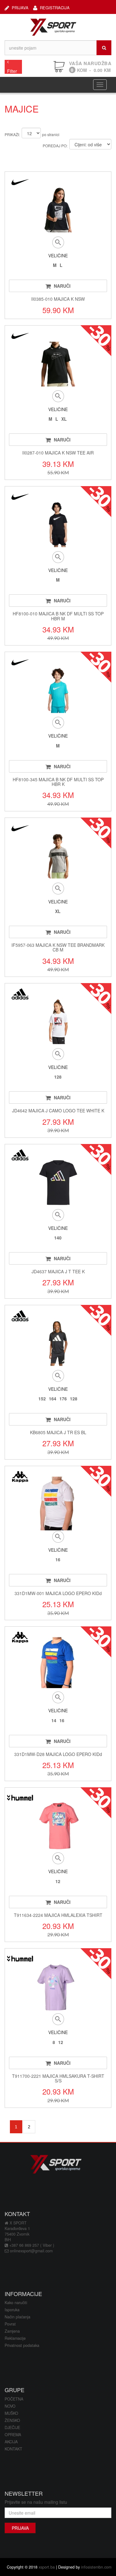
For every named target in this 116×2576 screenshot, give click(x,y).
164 (53, 1399)
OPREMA (13, 2435)
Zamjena (12, 2331)
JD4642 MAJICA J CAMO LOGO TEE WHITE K (58, 1111)
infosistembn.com (96, 2567)
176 (63, 1399)
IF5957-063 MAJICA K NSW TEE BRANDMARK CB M (58, 947)
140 (58, 1238)
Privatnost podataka (22, 2345)
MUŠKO (11, 2413)
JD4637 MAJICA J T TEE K (58, 1271)
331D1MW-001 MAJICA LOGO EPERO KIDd (58, 1593)
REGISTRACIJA (55, 7)
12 (58, 1881)
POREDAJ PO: (55, 146)
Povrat (10, 2324)
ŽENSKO (12, 2420)
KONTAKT (13, 2449)
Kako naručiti (16, 2303)
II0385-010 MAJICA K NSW (58, 299)
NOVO (10, 2406)
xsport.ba (47, 2567)
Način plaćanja (17, 2317)
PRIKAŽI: (12, 134)
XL (64, 419)
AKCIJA (11, 2442)
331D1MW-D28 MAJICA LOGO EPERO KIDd (58, 1754)
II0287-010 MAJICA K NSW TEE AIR (58, 453)
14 (54, 1720)
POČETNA (14, 2399)
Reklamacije (15, 2338)
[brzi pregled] (58, 242)
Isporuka (12, 2310)
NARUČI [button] (62, 286)
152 (42, 1399)
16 (58, 1559)
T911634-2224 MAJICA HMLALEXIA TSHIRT (58, 1915)
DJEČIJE (12, 2427)
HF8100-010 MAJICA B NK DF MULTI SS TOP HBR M (58, 616)
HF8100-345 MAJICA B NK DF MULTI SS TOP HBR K (58, 782)
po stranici (51, 134)
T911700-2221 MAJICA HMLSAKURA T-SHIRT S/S (58, 2078)
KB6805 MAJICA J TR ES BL (58, 1432)
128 (58, 1077)
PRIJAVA (20, 7)
